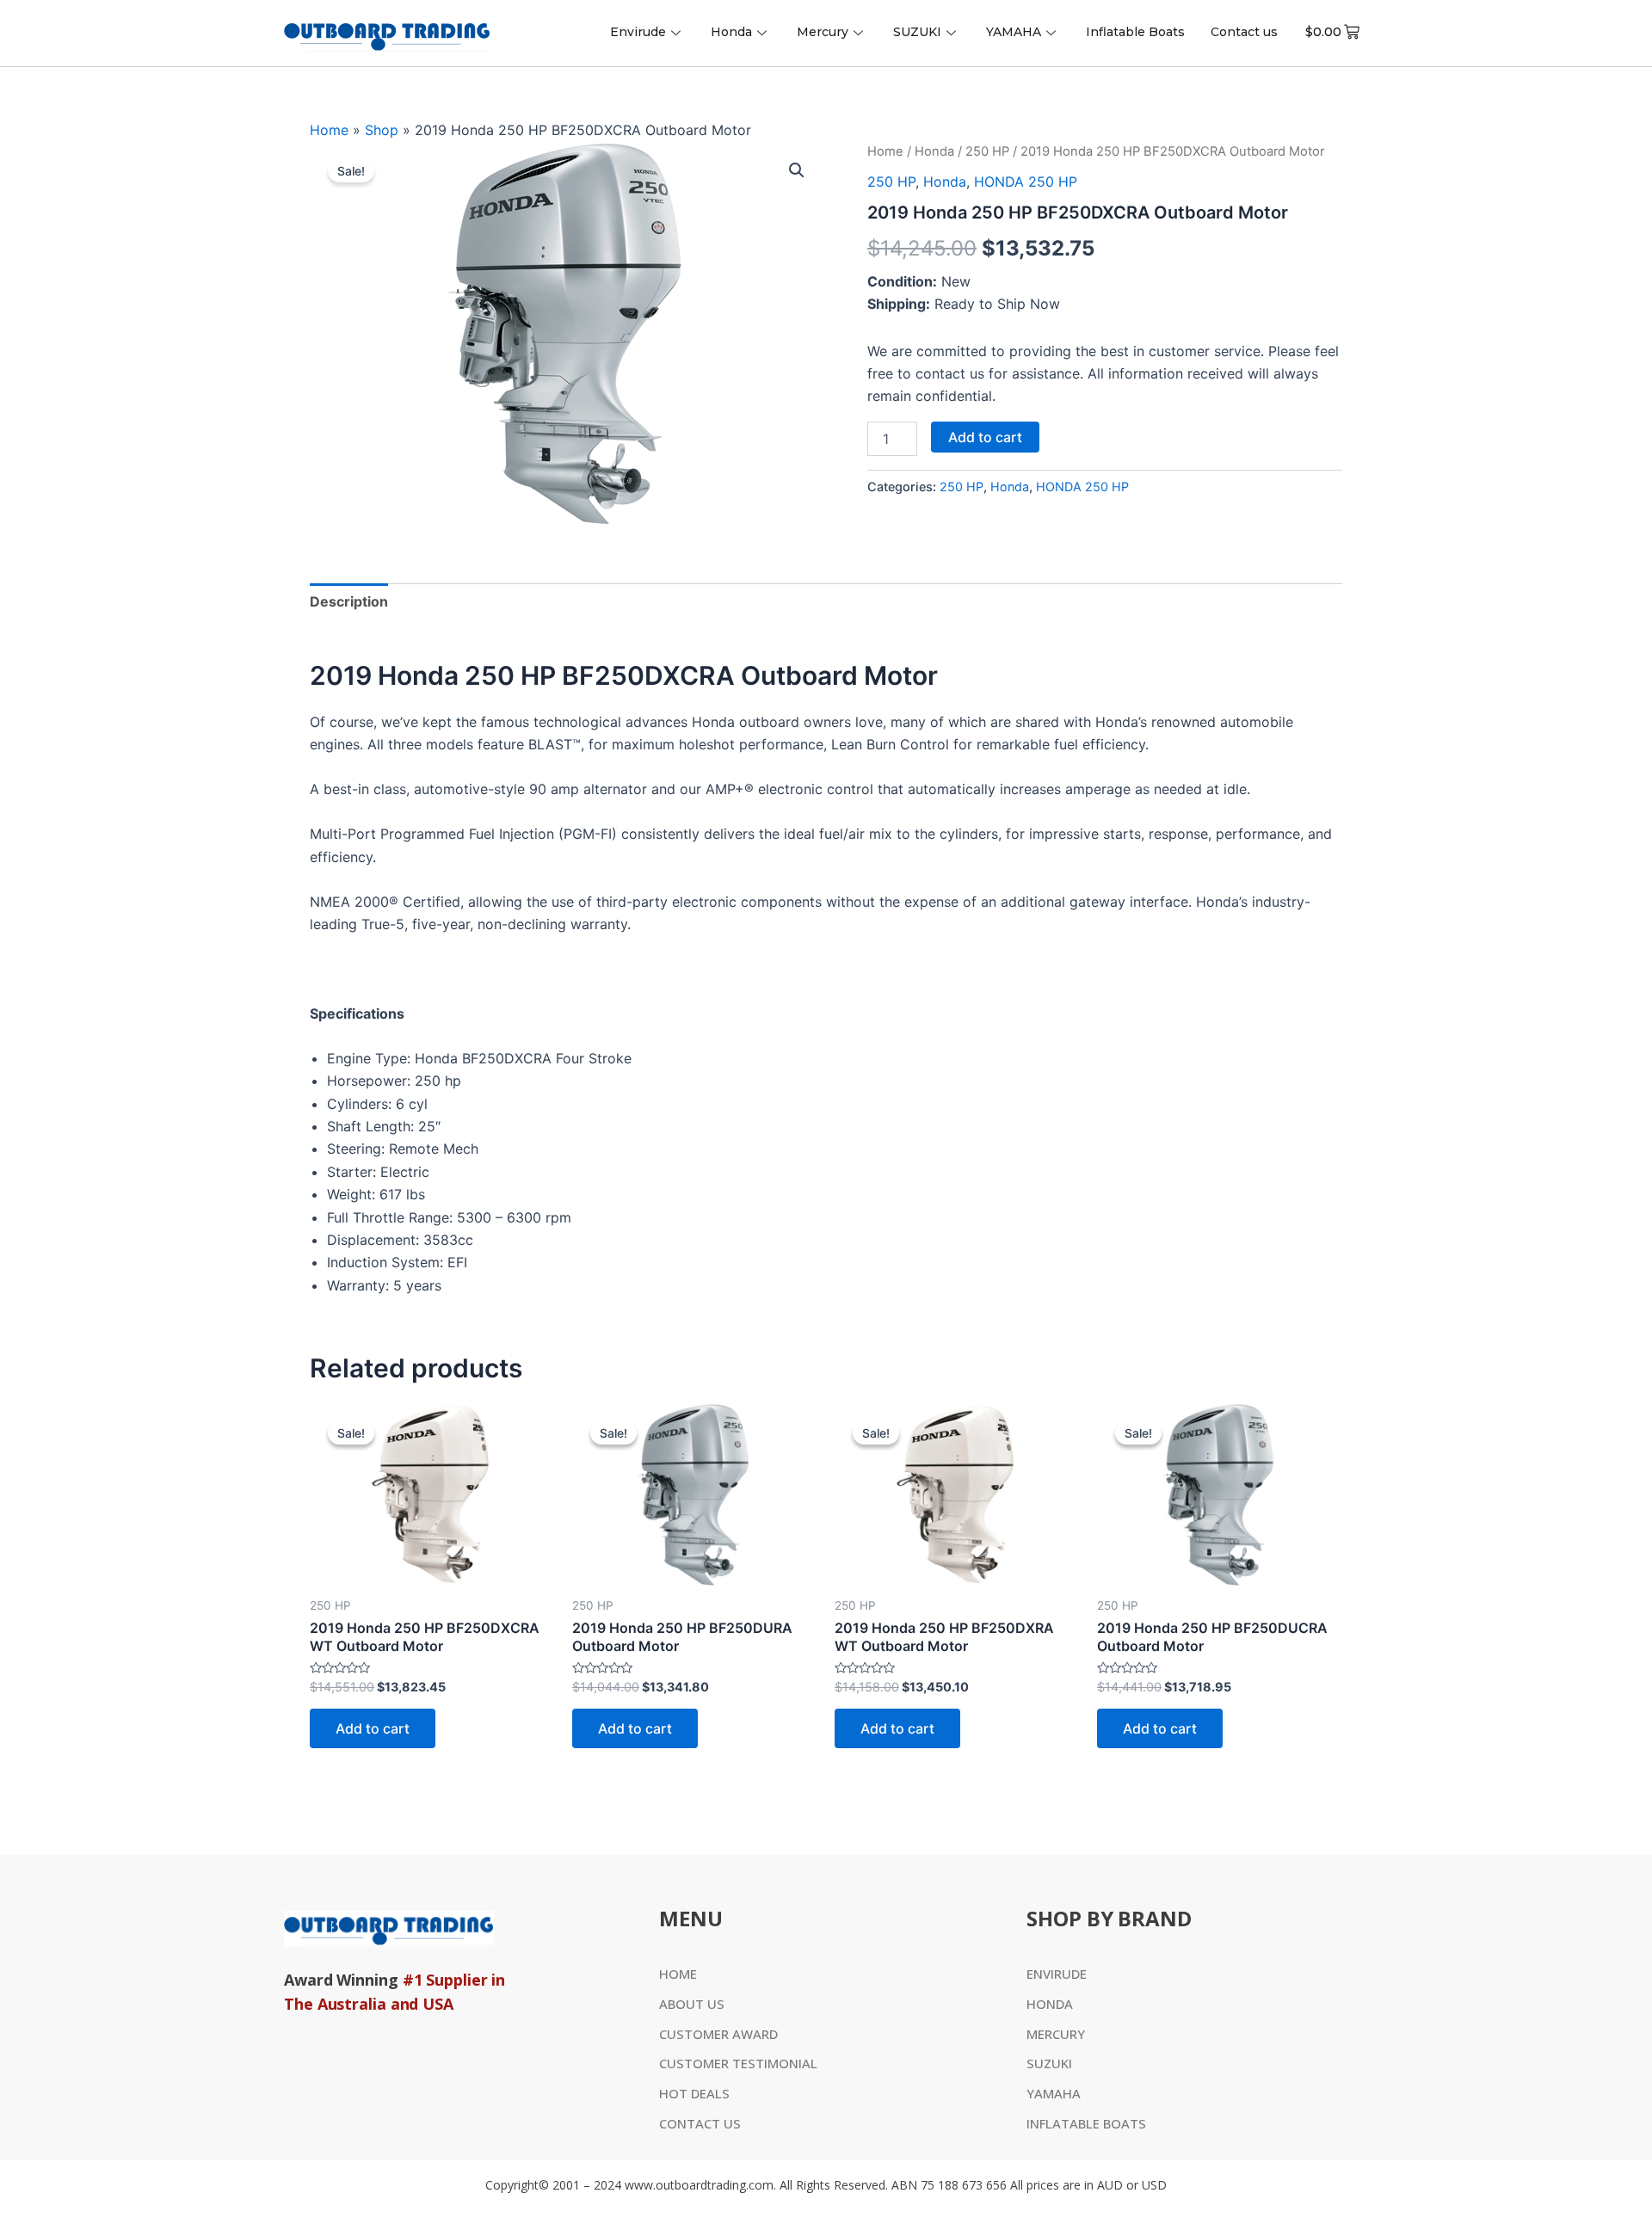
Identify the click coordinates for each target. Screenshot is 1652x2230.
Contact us (1244, 32)
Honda (731, 32)
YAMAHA (1014, 32)
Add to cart (985, 437)
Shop (382, 130)
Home (329, 130)
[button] (797, 170)
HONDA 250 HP (1026, 182)
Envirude (638, 32)
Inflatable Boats (1135, 32)
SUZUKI (917, 32)
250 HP (987, 151)
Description (349, 601)
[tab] (349, 601)
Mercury (823, 32)
